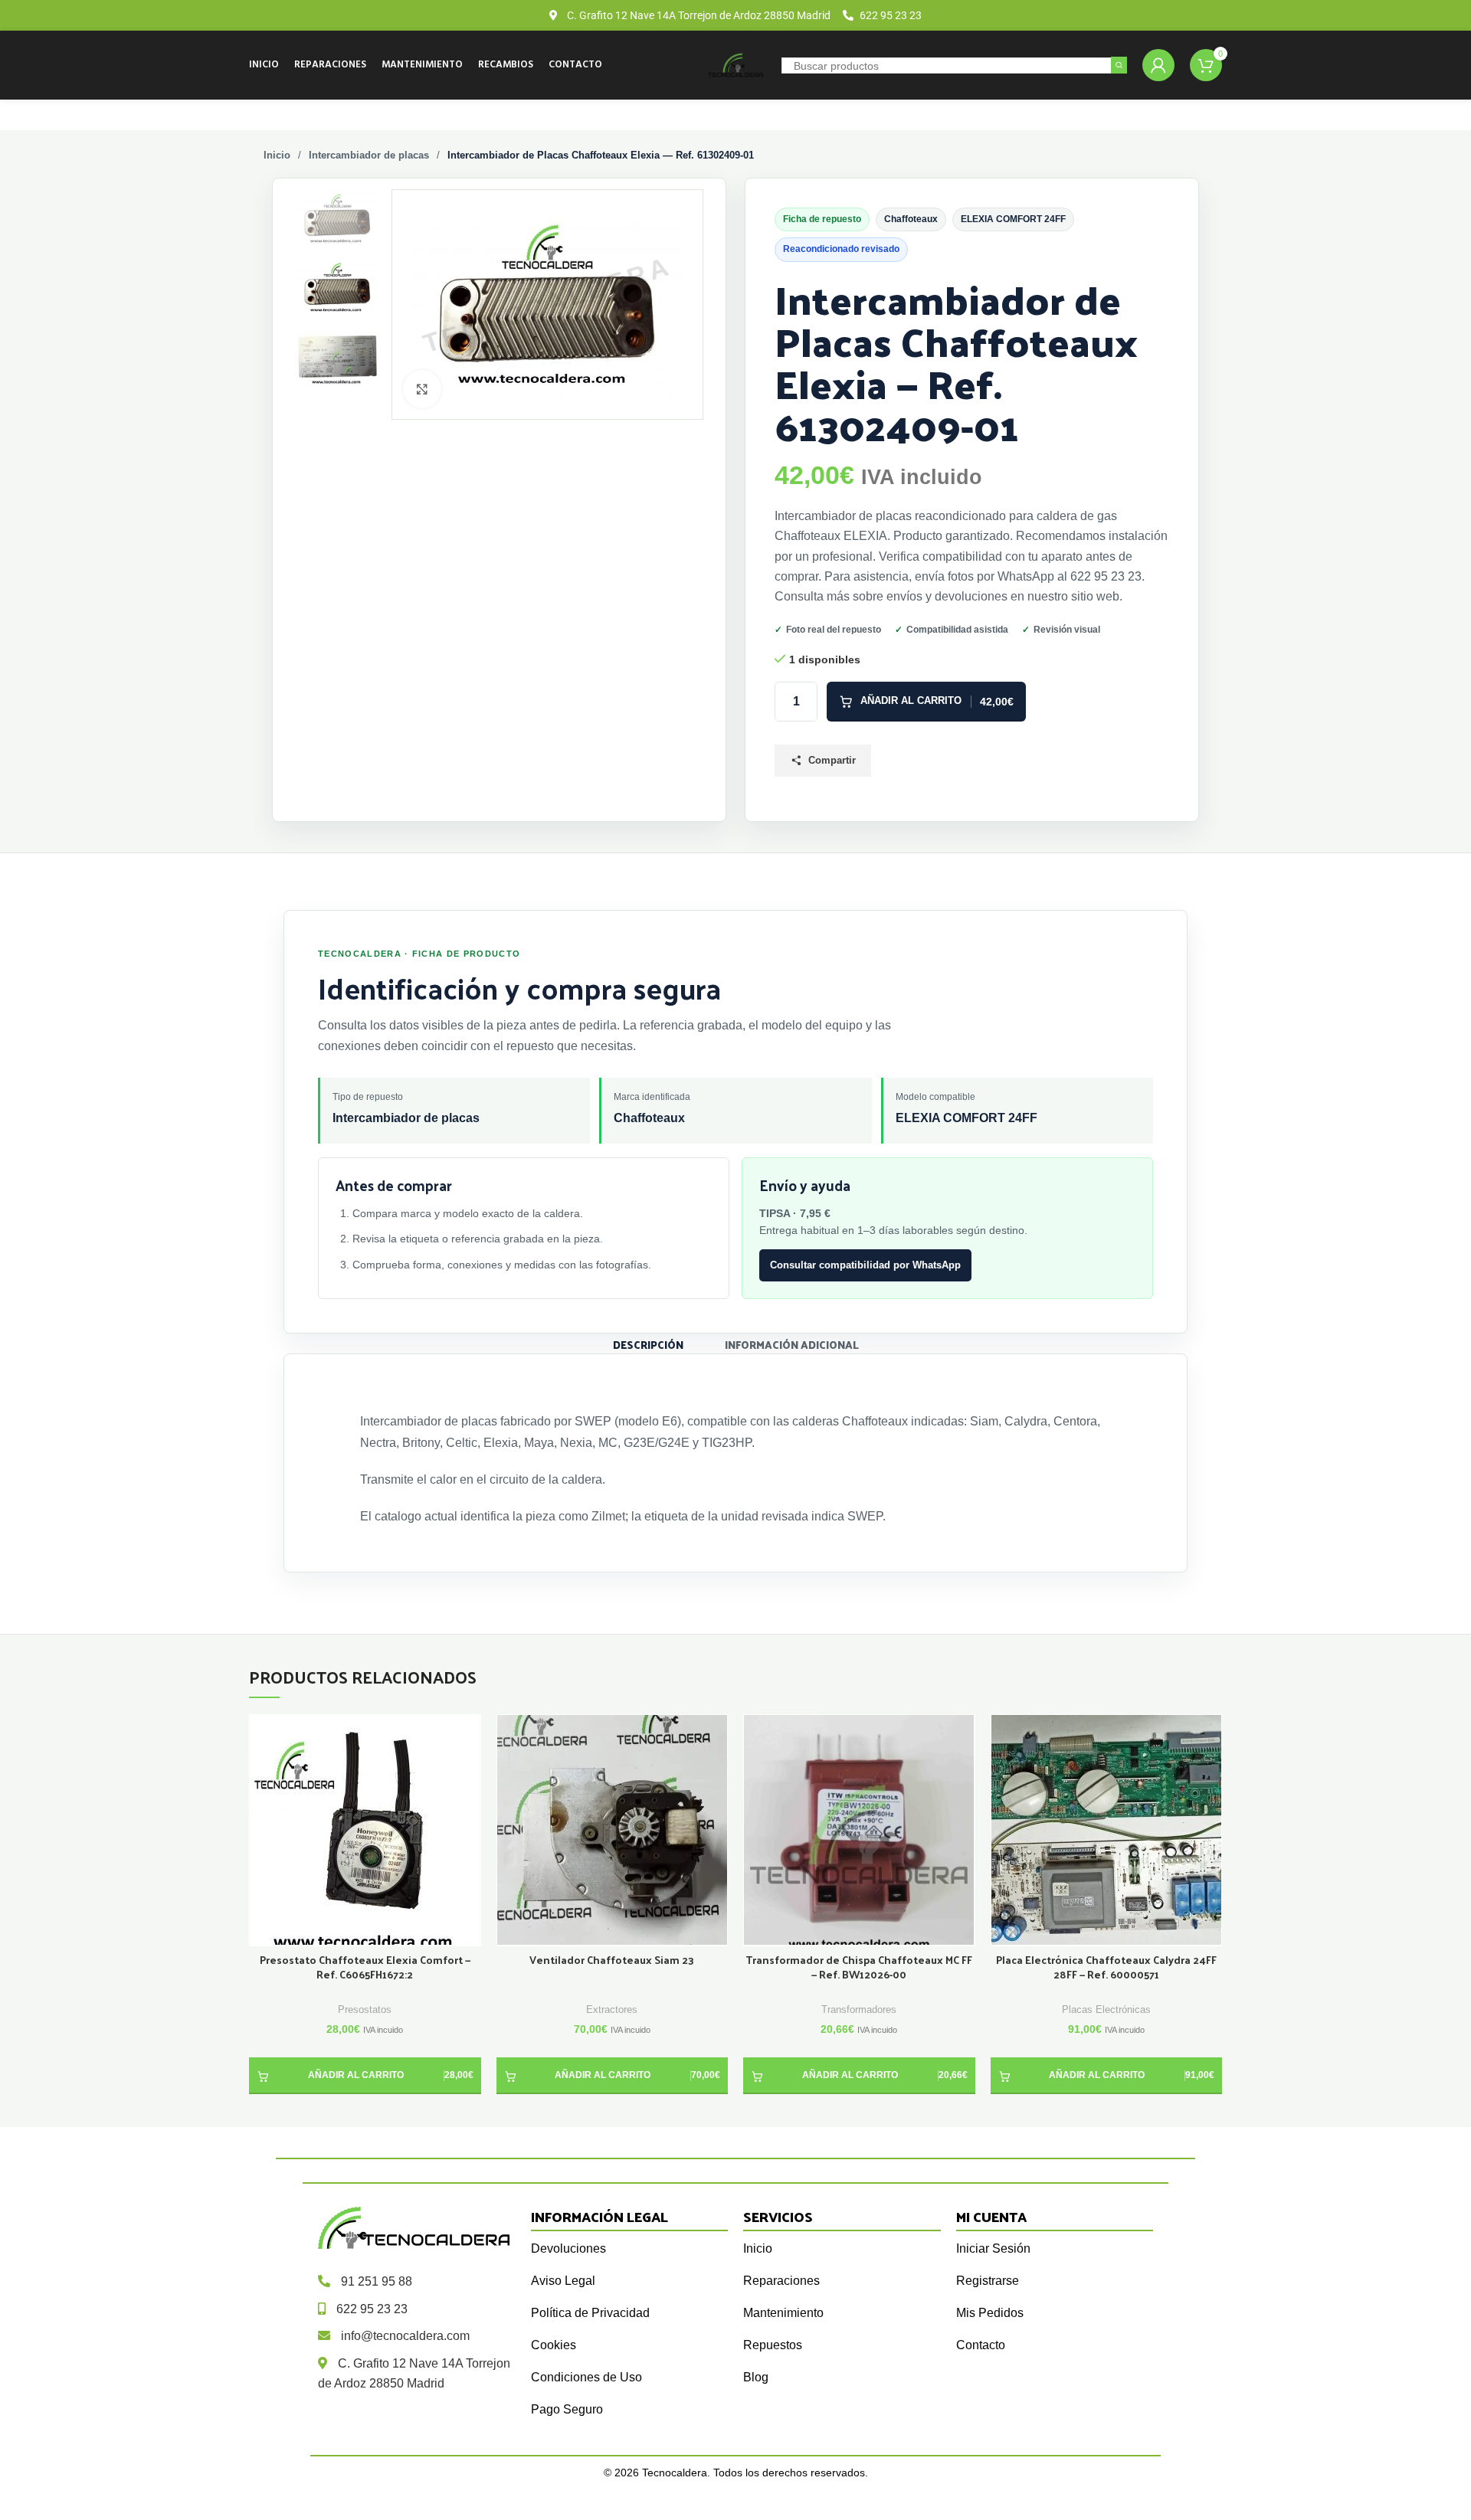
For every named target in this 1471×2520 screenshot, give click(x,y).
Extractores (612, 2009)
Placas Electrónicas (1106, 2009)
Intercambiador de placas (369, 155)
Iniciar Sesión (993, 2248)
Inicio (277, 155)
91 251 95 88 (377, 2281)
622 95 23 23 (372, 2309)
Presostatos (365, 2009)
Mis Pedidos (990, 2313)
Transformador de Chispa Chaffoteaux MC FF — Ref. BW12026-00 (859, 1968)
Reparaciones (781, 2281)
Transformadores (859, 2009)
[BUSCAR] (1119, 65)
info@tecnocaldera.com (405, 2336)
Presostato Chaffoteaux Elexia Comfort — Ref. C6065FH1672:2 (365, 1968)
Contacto (981, 2345)
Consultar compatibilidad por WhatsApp (865, 1265)
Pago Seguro (567, 2409)
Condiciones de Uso (586, 2377)
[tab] (648, 1344)
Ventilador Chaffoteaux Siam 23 (612, 1960)
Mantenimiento (783, 2313)
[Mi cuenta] (1158, 65)
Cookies (554, 2345)
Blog (756, 2377)
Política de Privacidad (590, 2313)
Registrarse (988, 2281)
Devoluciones (568, 2248)
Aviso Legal (563, 2281)
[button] (365, 2076)
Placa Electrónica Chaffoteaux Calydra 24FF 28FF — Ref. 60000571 (1106, 1968)
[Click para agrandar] (422, 389)
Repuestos (773, 2345)
